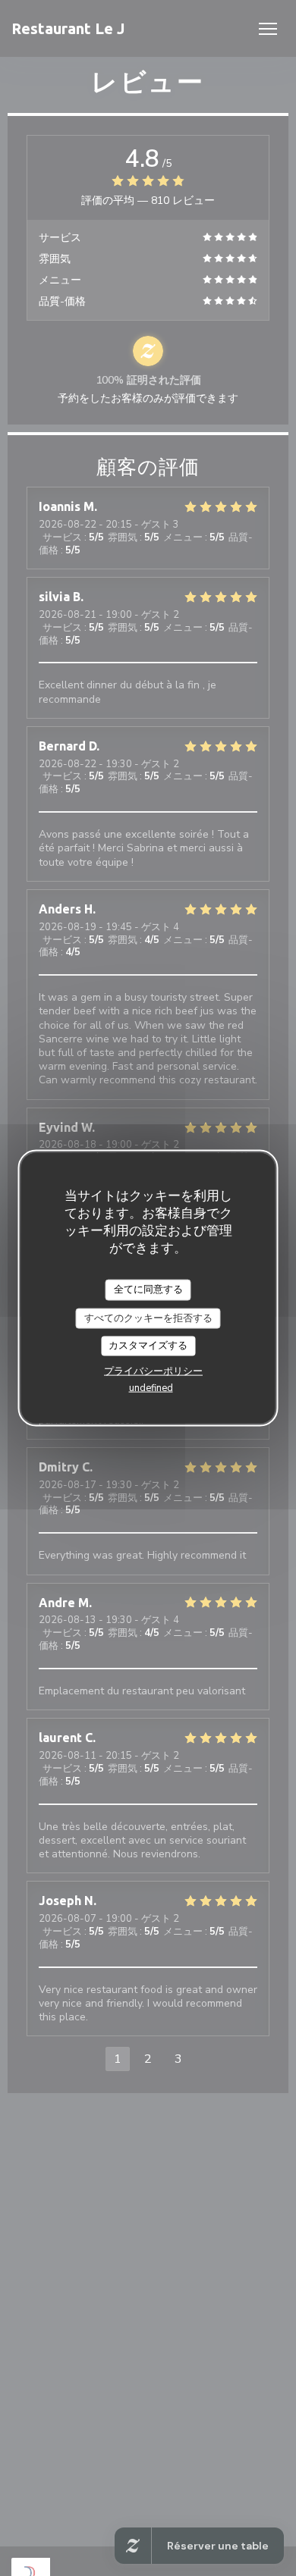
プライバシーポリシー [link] (153, 1371)
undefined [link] (151, 1387)
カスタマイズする (148, 1346)
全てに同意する (148, 1290)
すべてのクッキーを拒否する (148, 1318)
